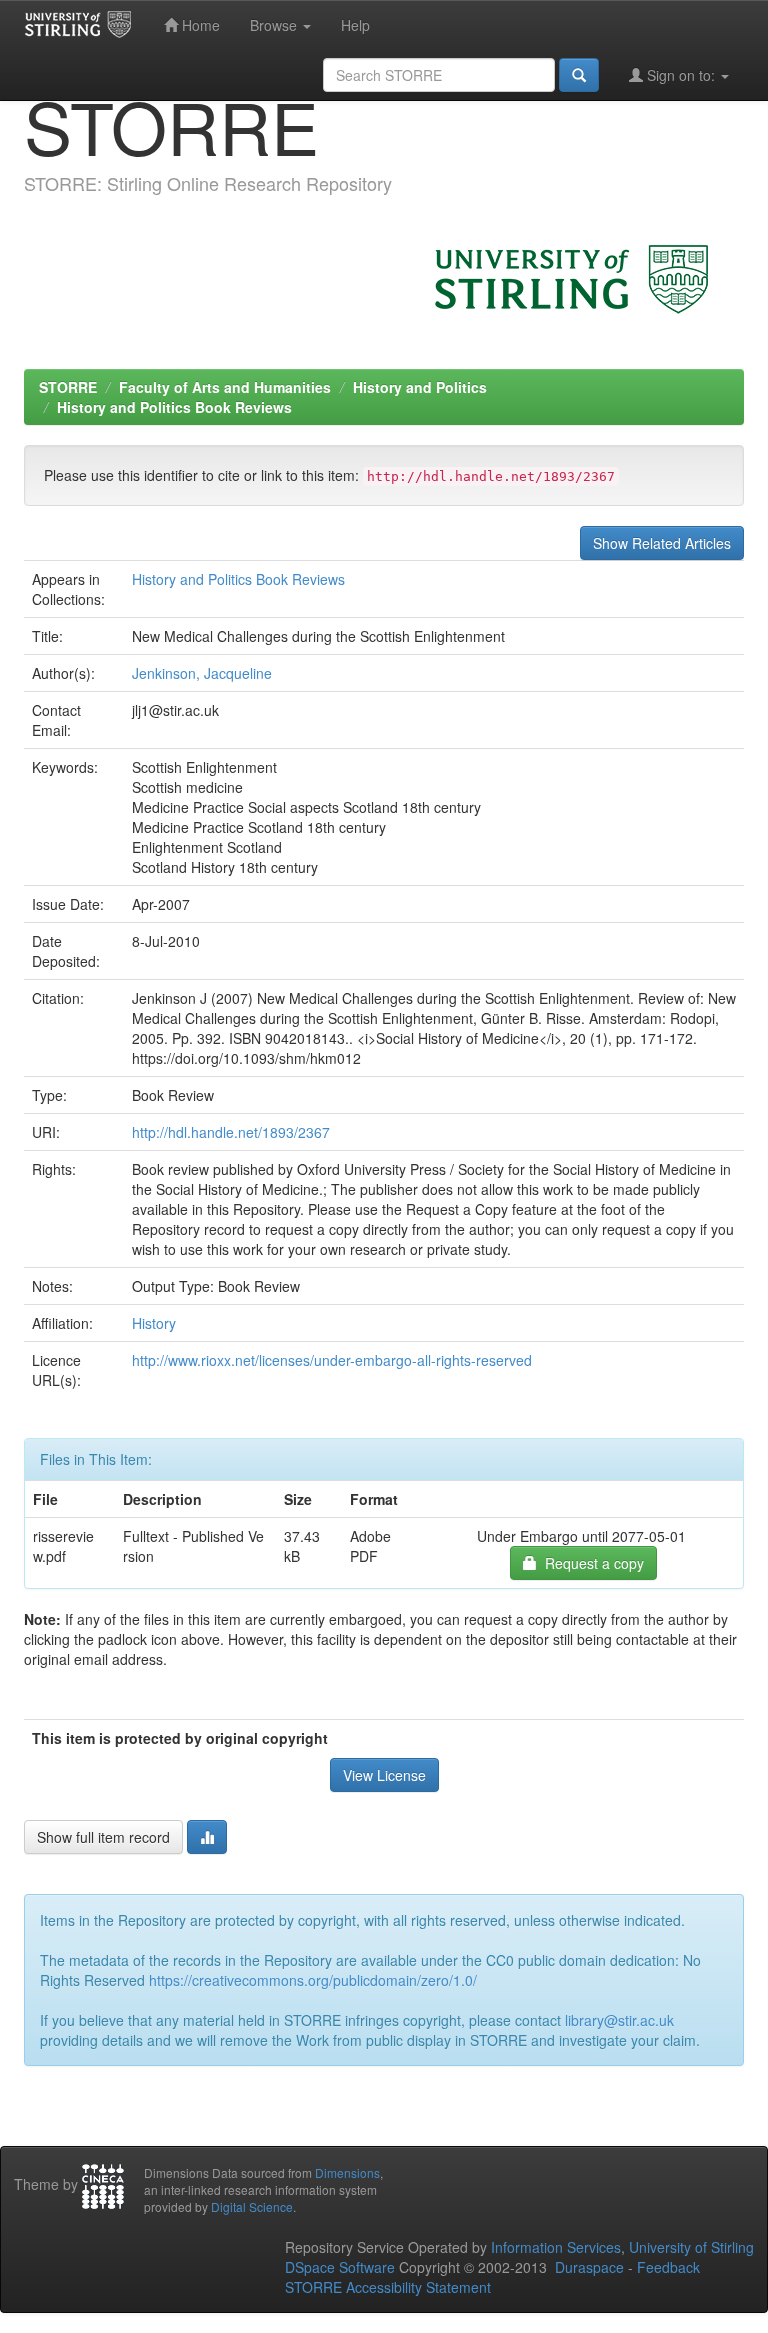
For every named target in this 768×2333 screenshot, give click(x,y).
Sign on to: (681, 75)
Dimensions (347, 2172)
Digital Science (252, 2206)
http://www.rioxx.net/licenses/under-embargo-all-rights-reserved (332, 1360)
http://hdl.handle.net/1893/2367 (231, 1132)
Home (199, 25)
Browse (275, 25)
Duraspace (589, 2267)
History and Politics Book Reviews (174, 407)
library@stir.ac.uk (619, 2020)
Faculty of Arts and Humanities (225, 387)
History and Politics (420, 387)
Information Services (556, 2247)
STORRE (68, 387)
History (154, 1323)
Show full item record (103, 1837)
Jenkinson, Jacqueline (202, 673)
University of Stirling (691, 2247)
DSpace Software (340, 2267)
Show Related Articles (662, 543)
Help (355, 25)
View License (384, 1775)
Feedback (668, 2267)
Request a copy (590, 1563)
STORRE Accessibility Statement (388, 2287)
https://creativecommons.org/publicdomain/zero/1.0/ (313, 1980)
